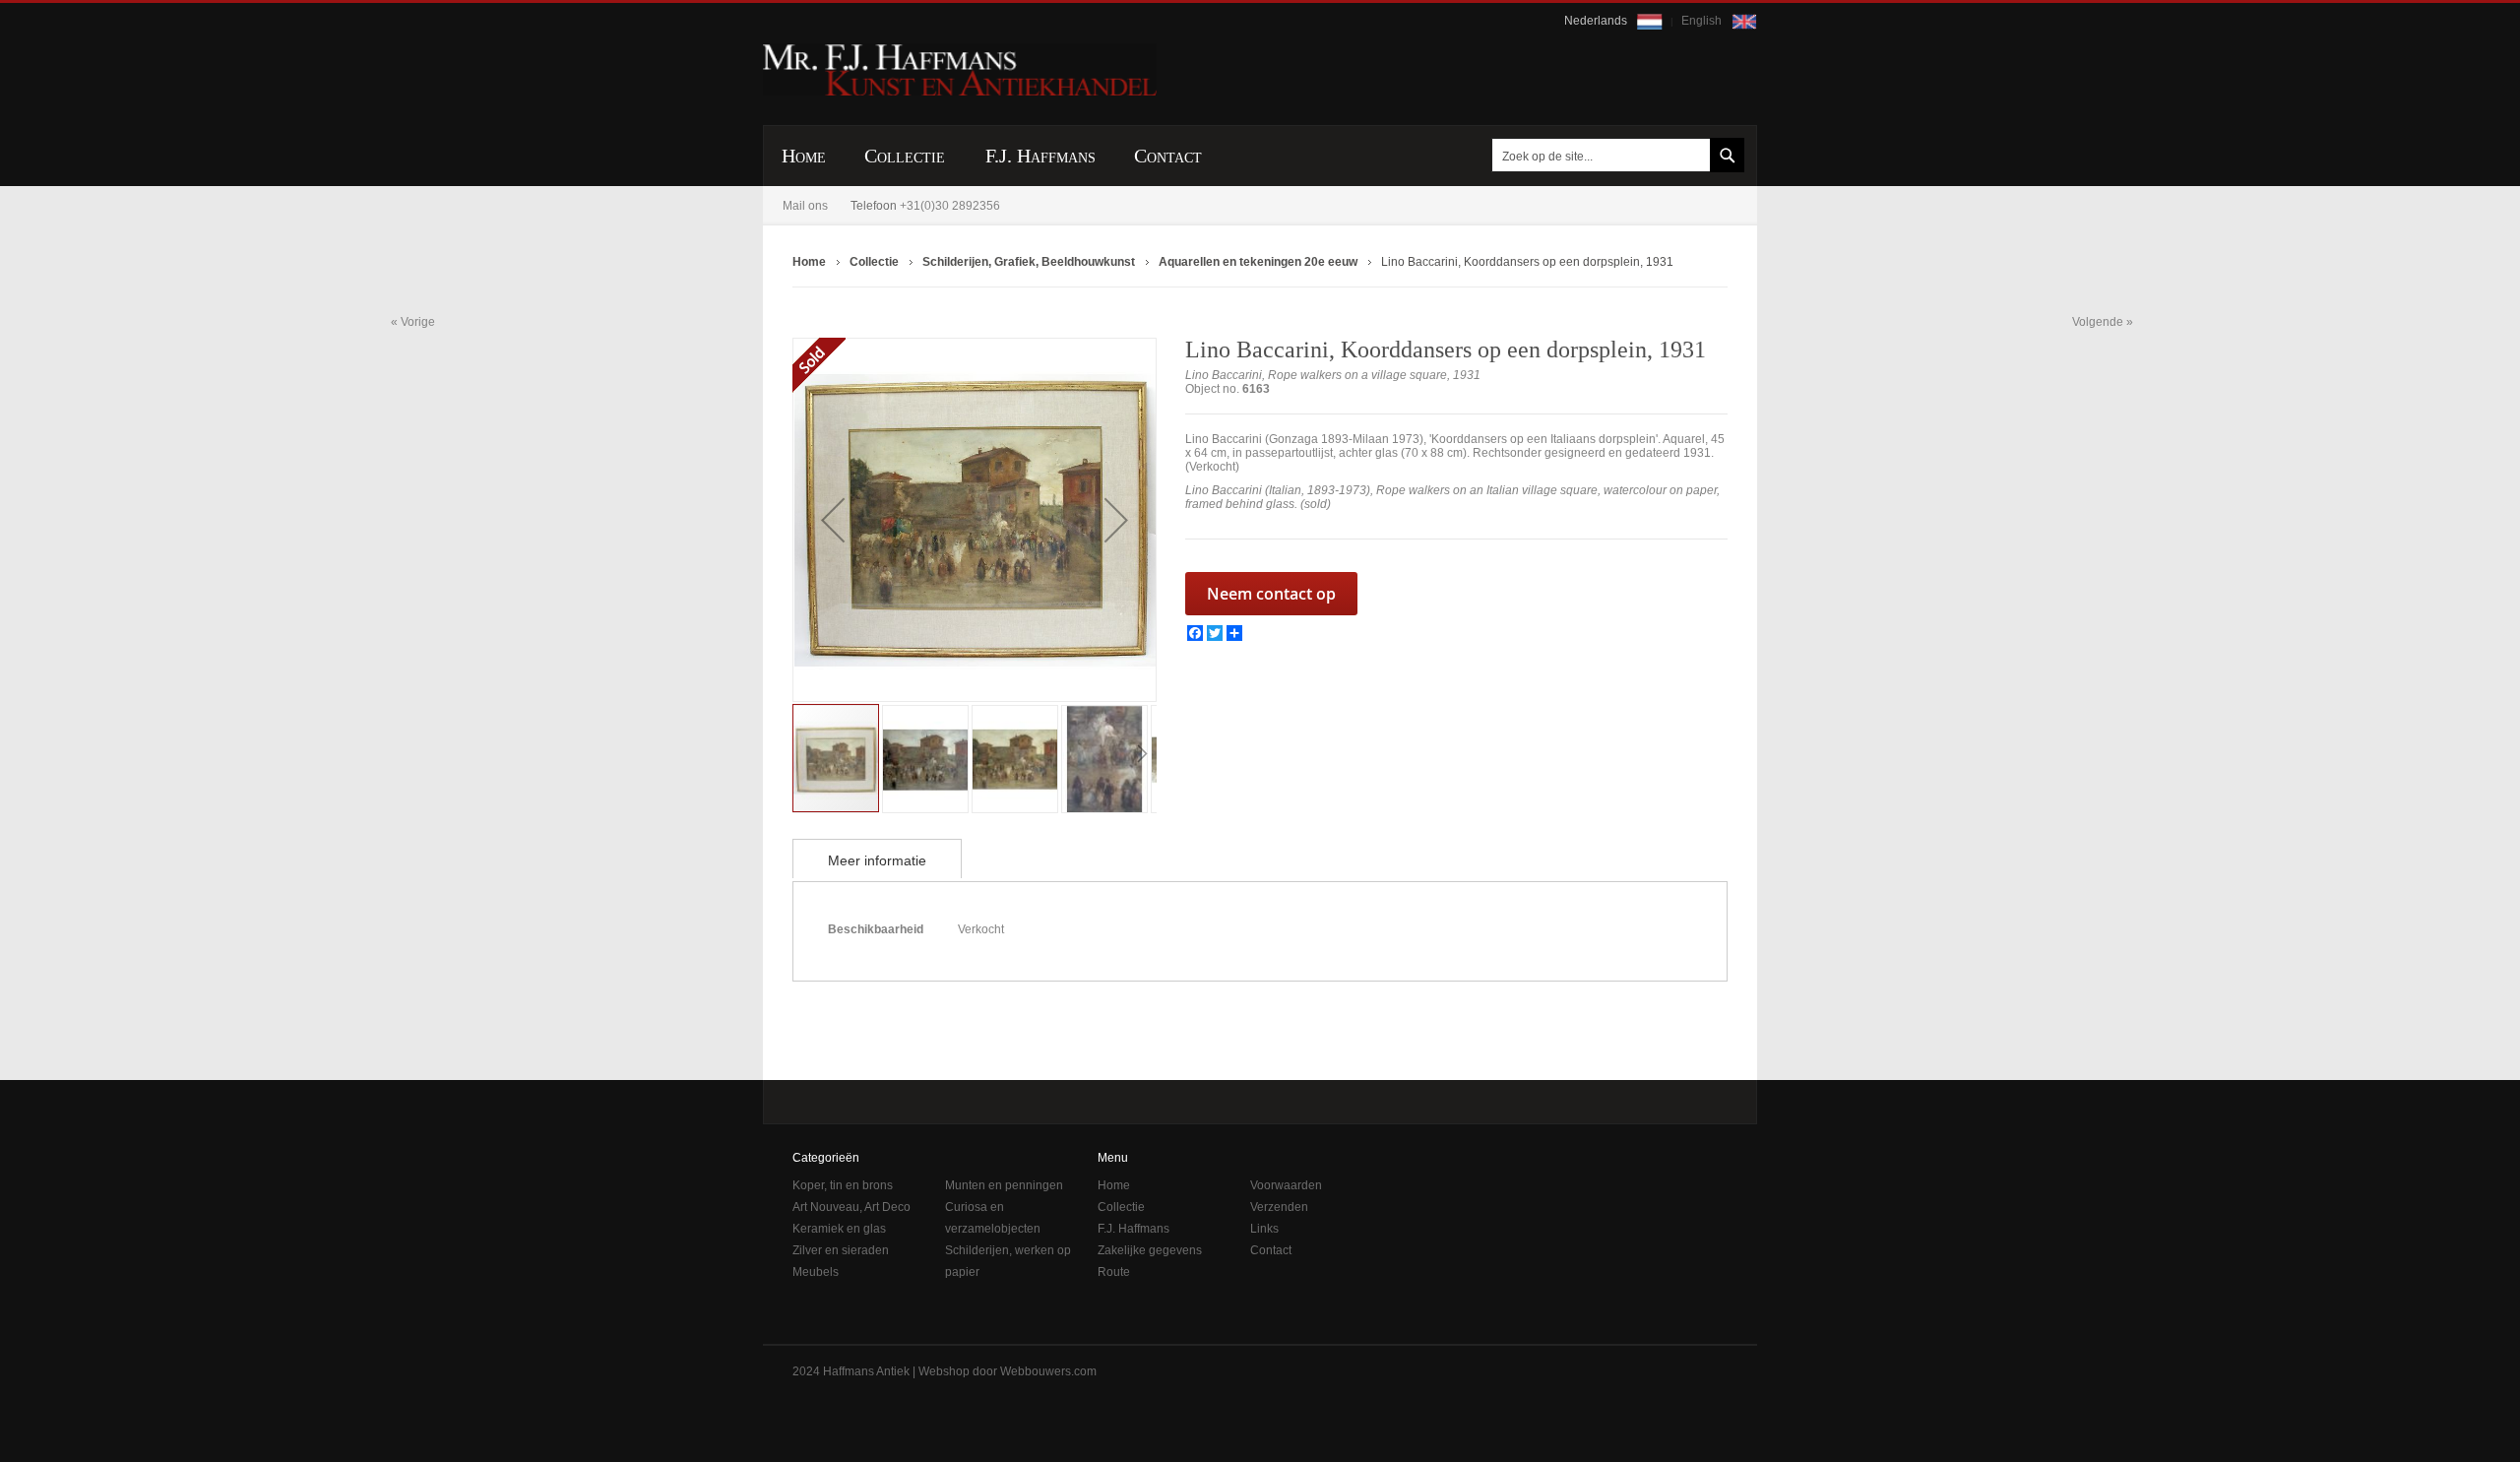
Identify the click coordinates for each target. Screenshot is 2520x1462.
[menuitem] (804, 156)
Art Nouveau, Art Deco (851, 1207)
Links (1264, 1229)
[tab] (877, 858)
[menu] (1260, 156)
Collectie (1121, 1207)
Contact (1271, 1250)
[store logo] (960, 70)
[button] (833, 520)
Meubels (816, 1272)
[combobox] (1614, 155)
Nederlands (1597, 21)
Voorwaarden (1286, 1185)
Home (1114, 1185)
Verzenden (1279, 1207)
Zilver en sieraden (841, 1250)
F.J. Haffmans (1134, 1229)
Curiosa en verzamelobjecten (993, 1218)
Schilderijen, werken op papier (1008, 1261)
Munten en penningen (1004, 1185)
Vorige (418, 321)
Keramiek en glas (839, 1229)
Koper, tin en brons (843, 1185)
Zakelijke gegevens (1150, 1250)
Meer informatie (877, 860)
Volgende (2098, 322)
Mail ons (805, 206)
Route (1114, 1272)
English (1703, 21)
